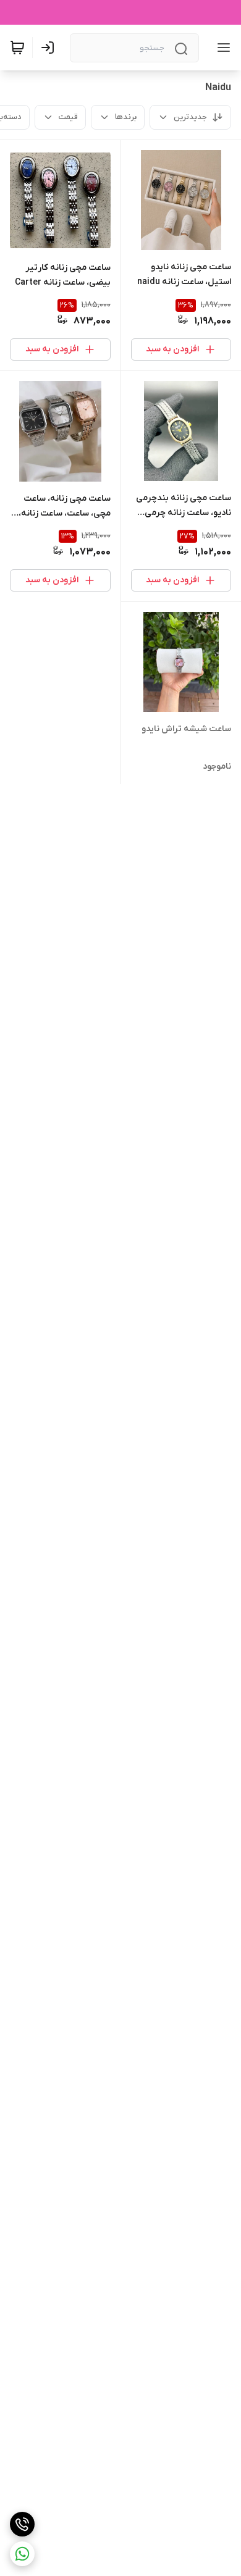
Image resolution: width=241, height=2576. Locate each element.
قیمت (68, 117)
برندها (126, 117)
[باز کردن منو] (221, 48)
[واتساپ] (22, 2554)
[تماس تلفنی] (22, 2524)
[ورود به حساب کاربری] (50, 48)
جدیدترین (190, 117)
